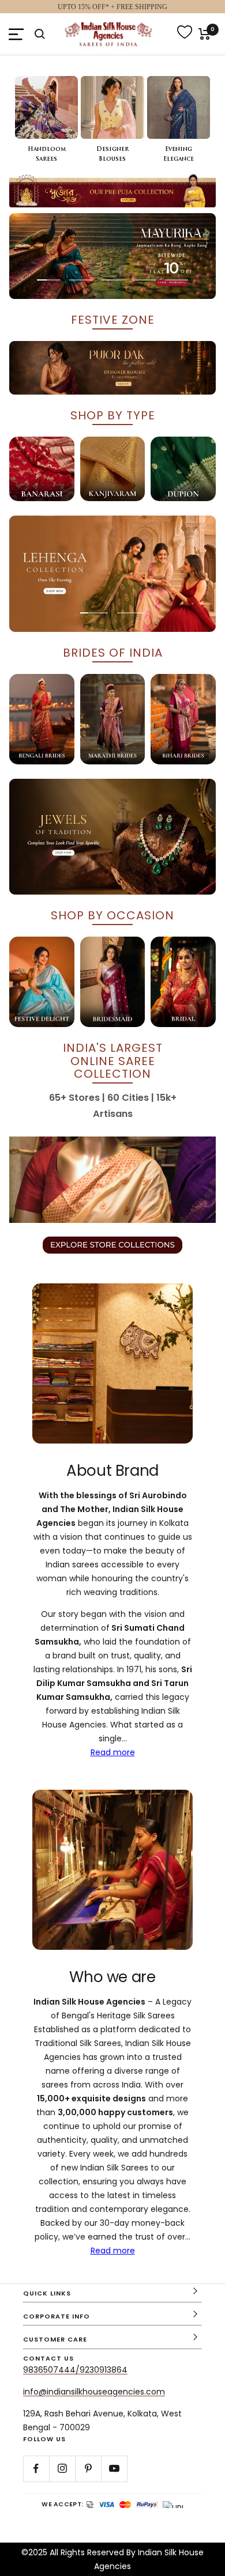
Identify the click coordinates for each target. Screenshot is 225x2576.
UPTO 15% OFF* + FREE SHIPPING (112, 7)
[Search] (40, 34)
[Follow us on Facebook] (36, 2469)
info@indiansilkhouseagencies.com (94, 2392)
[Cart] (205, 34)
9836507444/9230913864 (75, 2370)
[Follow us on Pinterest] (88, 2469)
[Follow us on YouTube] (114, 2469)
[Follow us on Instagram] (62, 2469)
